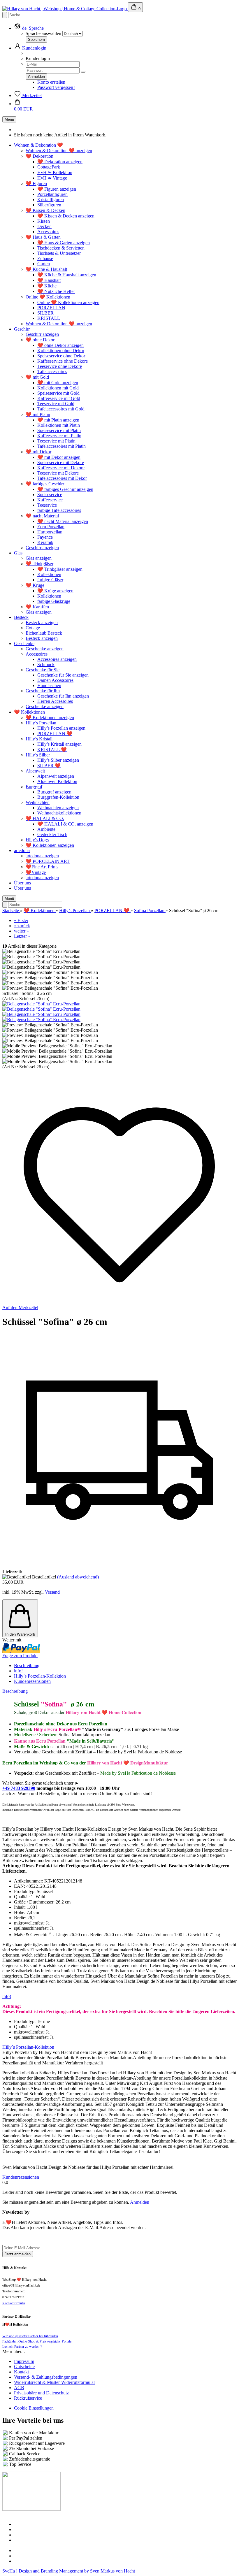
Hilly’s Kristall (39, 739)
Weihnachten (38, 802)
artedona (22, 850)
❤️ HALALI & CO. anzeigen (65, 824)
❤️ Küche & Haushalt (46, 269)
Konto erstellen (51, 82)
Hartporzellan (50, 532)
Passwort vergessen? (56, 87)
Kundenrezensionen (32, 1681)
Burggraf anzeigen (54, 792)
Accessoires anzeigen (57, 659)
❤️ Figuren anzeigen (57, 189)
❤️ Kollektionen (29, 712)
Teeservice (47, 505)
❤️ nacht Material (42, 516)
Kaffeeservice (50, 500)
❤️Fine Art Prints (42, 867)
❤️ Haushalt (49, 280)
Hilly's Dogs (37, 840)
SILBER (45, 313)
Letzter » (22, 936)
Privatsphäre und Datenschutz (41, 2393)
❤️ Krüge (35, 585)
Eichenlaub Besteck (44, 633)
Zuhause (45, 258)
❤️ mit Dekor (38, 452)
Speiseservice (50, 495)
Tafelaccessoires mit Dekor (62, 478)
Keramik (45, 542)
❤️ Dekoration (39, 156)
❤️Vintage (36, 872)
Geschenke (24, 643)
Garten (44, 264)
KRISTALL (49, 318)
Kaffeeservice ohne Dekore (63, 361)
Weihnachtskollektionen (59, 813)
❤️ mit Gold (37, 377)
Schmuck (46, 664)
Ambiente (46, 829)
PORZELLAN (51, 308)
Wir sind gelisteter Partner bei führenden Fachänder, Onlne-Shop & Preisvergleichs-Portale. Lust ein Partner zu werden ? (37, 2341)
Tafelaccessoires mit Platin (61, 446)
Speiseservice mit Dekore (61, 462)
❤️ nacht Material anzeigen (63, 521)
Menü (9, 119)
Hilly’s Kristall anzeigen (59, 744)
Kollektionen (49, 574)
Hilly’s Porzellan (41, 723)
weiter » (21, 931)
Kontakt (21, 2372)
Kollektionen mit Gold (58, 388)
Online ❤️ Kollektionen (48, 297)
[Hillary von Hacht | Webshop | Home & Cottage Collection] (65, 9)
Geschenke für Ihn (43, 691)
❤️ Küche (47, 286)
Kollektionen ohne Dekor (61, 351)
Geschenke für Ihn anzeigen (63, 696)
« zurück (22, 926)
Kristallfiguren (51, 200)
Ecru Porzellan (51, 527)
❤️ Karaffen (37, 607)
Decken (44, 226)
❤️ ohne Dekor (40, 340)
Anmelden (140, 2202)
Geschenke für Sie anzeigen (63, 675)
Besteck (21, 617)
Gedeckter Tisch (52, 834)
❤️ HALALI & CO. (45, 818)
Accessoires (48, 232)
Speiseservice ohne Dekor (61, 356)
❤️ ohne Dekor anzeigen (60, 345)
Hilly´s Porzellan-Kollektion (40, 1676)
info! (18, 1671)
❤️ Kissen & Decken (45, 210)
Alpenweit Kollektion (57, 781)
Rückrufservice (28, 2398)
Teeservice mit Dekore (58, 473)
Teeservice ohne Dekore (60, 366)
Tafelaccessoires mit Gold (61, 409)
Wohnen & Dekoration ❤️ (38, 145)
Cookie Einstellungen (34, 2408)
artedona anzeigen (42, 856)
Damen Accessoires (55, 680)
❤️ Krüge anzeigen (55, 591)
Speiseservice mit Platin (59, 430)
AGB (19, 2388)
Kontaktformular (14, 2303)
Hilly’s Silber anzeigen (58, 760)
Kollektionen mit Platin (59, 425)
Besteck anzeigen (42, 623)
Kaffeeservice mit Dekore (61, 468)
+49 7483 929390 (19, 1788)
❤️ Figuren (36, 184)
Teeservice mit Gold (56, 404)
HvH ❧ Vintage (52, 178)
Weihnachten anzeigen (58, 808)
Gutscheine (24, 2367)
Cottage (33, 628)
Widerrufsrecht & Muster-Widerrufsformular (55, 2382)
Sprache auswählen (43, 33)
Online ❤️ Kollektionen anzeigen (68, 302)
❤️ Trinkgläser (39, 564)
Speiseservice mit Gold (58, 393)
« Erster (21, 920)
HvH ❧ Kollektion (55, 172)
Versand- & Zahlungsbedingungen (46, 2377)
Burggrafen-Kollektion (58, 797)
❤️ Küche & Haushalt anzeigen (67, 275)
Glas (18, 553)
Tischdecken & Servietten (61, 248)
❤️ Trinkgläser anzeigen (60, 569)
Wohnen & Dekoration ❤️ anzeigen (59, 151)
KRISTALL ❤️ (52, 750)
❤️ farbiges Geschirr (45, 484)
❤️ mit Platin (38, 414)
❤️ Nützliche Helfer (56, 291)
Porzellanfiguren (52, 194)
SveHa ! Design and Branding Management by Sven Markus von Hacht (69, 2571)
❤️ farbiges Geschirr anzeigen (65, 489)
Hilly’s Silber (38, 755)
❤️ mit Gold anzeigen (58, 383)
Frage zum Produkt (20, 1656)
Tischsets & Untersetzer (59, 253)
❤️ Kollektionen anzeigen (50, 718)
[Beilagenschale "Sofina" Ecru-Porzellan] (41, 1004)
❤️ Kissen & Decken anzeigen (66, 216)
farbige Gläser (50, 580)
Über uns (22, 883)
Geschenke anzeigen (45, 649)
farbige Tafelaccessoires (59, 510)
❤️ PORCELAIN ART (48, 861)
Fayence (45, 537)
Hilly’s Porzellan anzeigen (61, 728)
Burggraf (34, 787)
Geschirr (22, 329)
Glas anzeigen (39, 558)
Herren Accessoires (55, 701)
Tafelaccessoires (52, 372)
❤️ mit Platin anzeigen (58, 420)
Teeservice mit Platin (56, 441)
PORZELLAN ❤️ (55, 734)
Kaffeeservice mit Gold (59, 398)
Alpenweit (35, 771)
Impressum (24, 2361)
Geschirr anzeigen (42, 334)
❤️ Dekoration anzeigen (60, 162)
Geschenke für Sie (43, 670)
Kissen (44, 221)
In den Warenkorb (20, 1634)
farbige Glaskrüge (54, 601)
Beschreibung (27, 1665)
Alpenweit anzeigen (56, 776)
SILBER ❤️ (49, 766)
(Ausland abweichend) (78, 1577)
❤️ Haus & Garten (43, 237)
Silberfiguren (49, 205)
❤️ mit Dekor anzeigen (59, 457)
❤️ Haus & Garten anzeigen (64, 243)
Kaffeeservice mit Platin (59, 436)
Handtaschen (49, 685)
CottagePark (49, 167)
